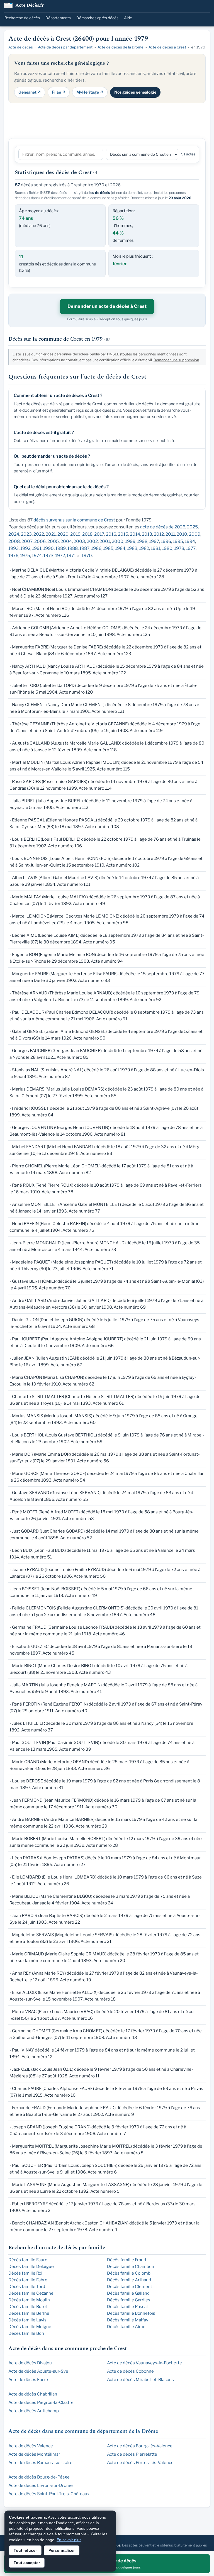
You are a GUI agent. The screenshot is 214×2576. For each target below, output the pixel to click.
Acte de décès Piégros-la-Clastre (41, 2402)
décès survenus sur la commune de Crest (74, 520)
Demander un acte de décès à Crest (107, 306)
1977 (191, 548)
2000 (118, 541)
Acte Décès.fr (30, 6)
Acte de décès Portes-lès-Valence (140, 2463)
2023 (26, 534)
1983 (132, 548)
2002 (92, 541)
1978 (179, 548)
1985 (108, 548)
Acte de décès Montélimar (34, 2454)
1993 (14, 548)
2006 (40, 541)
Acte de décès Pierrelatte (132, 2454)
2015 (123, 534)
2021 (51, 534)
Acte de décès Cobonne (130, 2371)
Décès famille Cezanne (31, 2293)
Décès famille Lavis (27, 2320)
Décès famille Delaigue (31, 2267)
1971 (71, 556)
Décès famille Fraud (127, 2260)
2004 (66, 541)
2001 (105, 541)
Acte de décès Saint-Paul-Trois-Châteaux (49, 2494)
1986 (96, 548)
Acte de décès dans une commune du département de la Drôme (83, 2431)
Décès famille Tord (27, 2287)
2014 (135, 534)
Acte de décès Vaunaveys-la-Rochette (144, 2363)
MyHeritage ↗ (90, 92)
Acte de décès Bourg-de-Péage (39, 2477)
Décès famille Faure (28, 2260)
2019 (75, 534)
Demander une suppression (176, 360)
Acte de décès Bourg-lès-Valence (140, 2446)
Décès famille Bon (26, 2333)
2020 (63, 534)
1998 (142, 541)
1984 (120, 548)
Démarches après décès (97, 18)
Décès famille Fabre (28, 2280)
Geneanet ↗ (30, 92)
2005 (53, 541)
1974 (37, 556)
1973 (48, 556)
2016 (111, 534)
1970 (87, 556)
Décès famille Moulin (29, 2300)
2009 (195, 534)
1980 (167, 548)
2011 (170, 534)
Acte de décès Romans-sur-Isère (40, 2463)
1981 (155, 548)
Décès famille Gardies (129, 2300)
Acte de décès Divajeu (30, 2363)
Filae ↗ (59, 92)
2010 (182, 534)
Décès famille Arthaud (129, 2280)
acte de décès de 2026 (163, 527)
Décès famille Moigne (30, 2327)
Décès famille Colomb (129, 2273)
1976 (13, 556)
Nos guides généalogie (135, 92)
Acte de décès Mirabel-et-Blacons (140, 2380)
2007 (27, 541)
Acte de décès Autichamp (34, 2411)
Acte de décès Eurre (28, 2380)
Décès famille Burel (28, 2307)
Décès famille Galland (128, 2293)
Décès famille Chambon (131, 2267)
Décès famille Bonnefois (131, 2313)
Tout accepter (27, 2563)
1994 (190, 541)
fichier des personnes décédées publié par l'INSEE (78, 354)
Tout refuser (25, 2550)
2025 (192, 527)
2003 (79, 541)
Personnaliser (62, 2550)
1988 (73, 548)
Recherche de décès (22, 18)
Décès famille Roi (25, 2273)
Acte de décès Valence (31, 2446)
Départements (58, 18)
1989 (61, 548)
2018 (87, 534)
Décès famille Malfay (128, 2320)
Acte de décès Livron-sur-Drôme (41, 2485)
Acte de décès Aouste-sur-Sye (38, 2371)
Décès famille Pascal (127, 2307)
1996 (166, 541)
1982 (144, 548)
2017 (99, 534)
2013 (147, 534)
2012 (159, 534)
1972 (60, 556)
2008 (14, 541)
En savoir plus (69, 2540)
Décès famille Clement (130, 2287)
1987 (84, 548)
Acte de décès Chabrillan (33, 2394)
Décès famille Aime (126, 2327)
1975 (25, 556)
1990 (48, 548)
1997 (154, 541)
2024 (14, 534)
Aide (128, 18)
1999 (130, 541)
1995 (178, 541)
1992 (25, 548)
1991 (37, 548)
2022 (39, 534)
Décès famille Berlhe (29, 2313)
